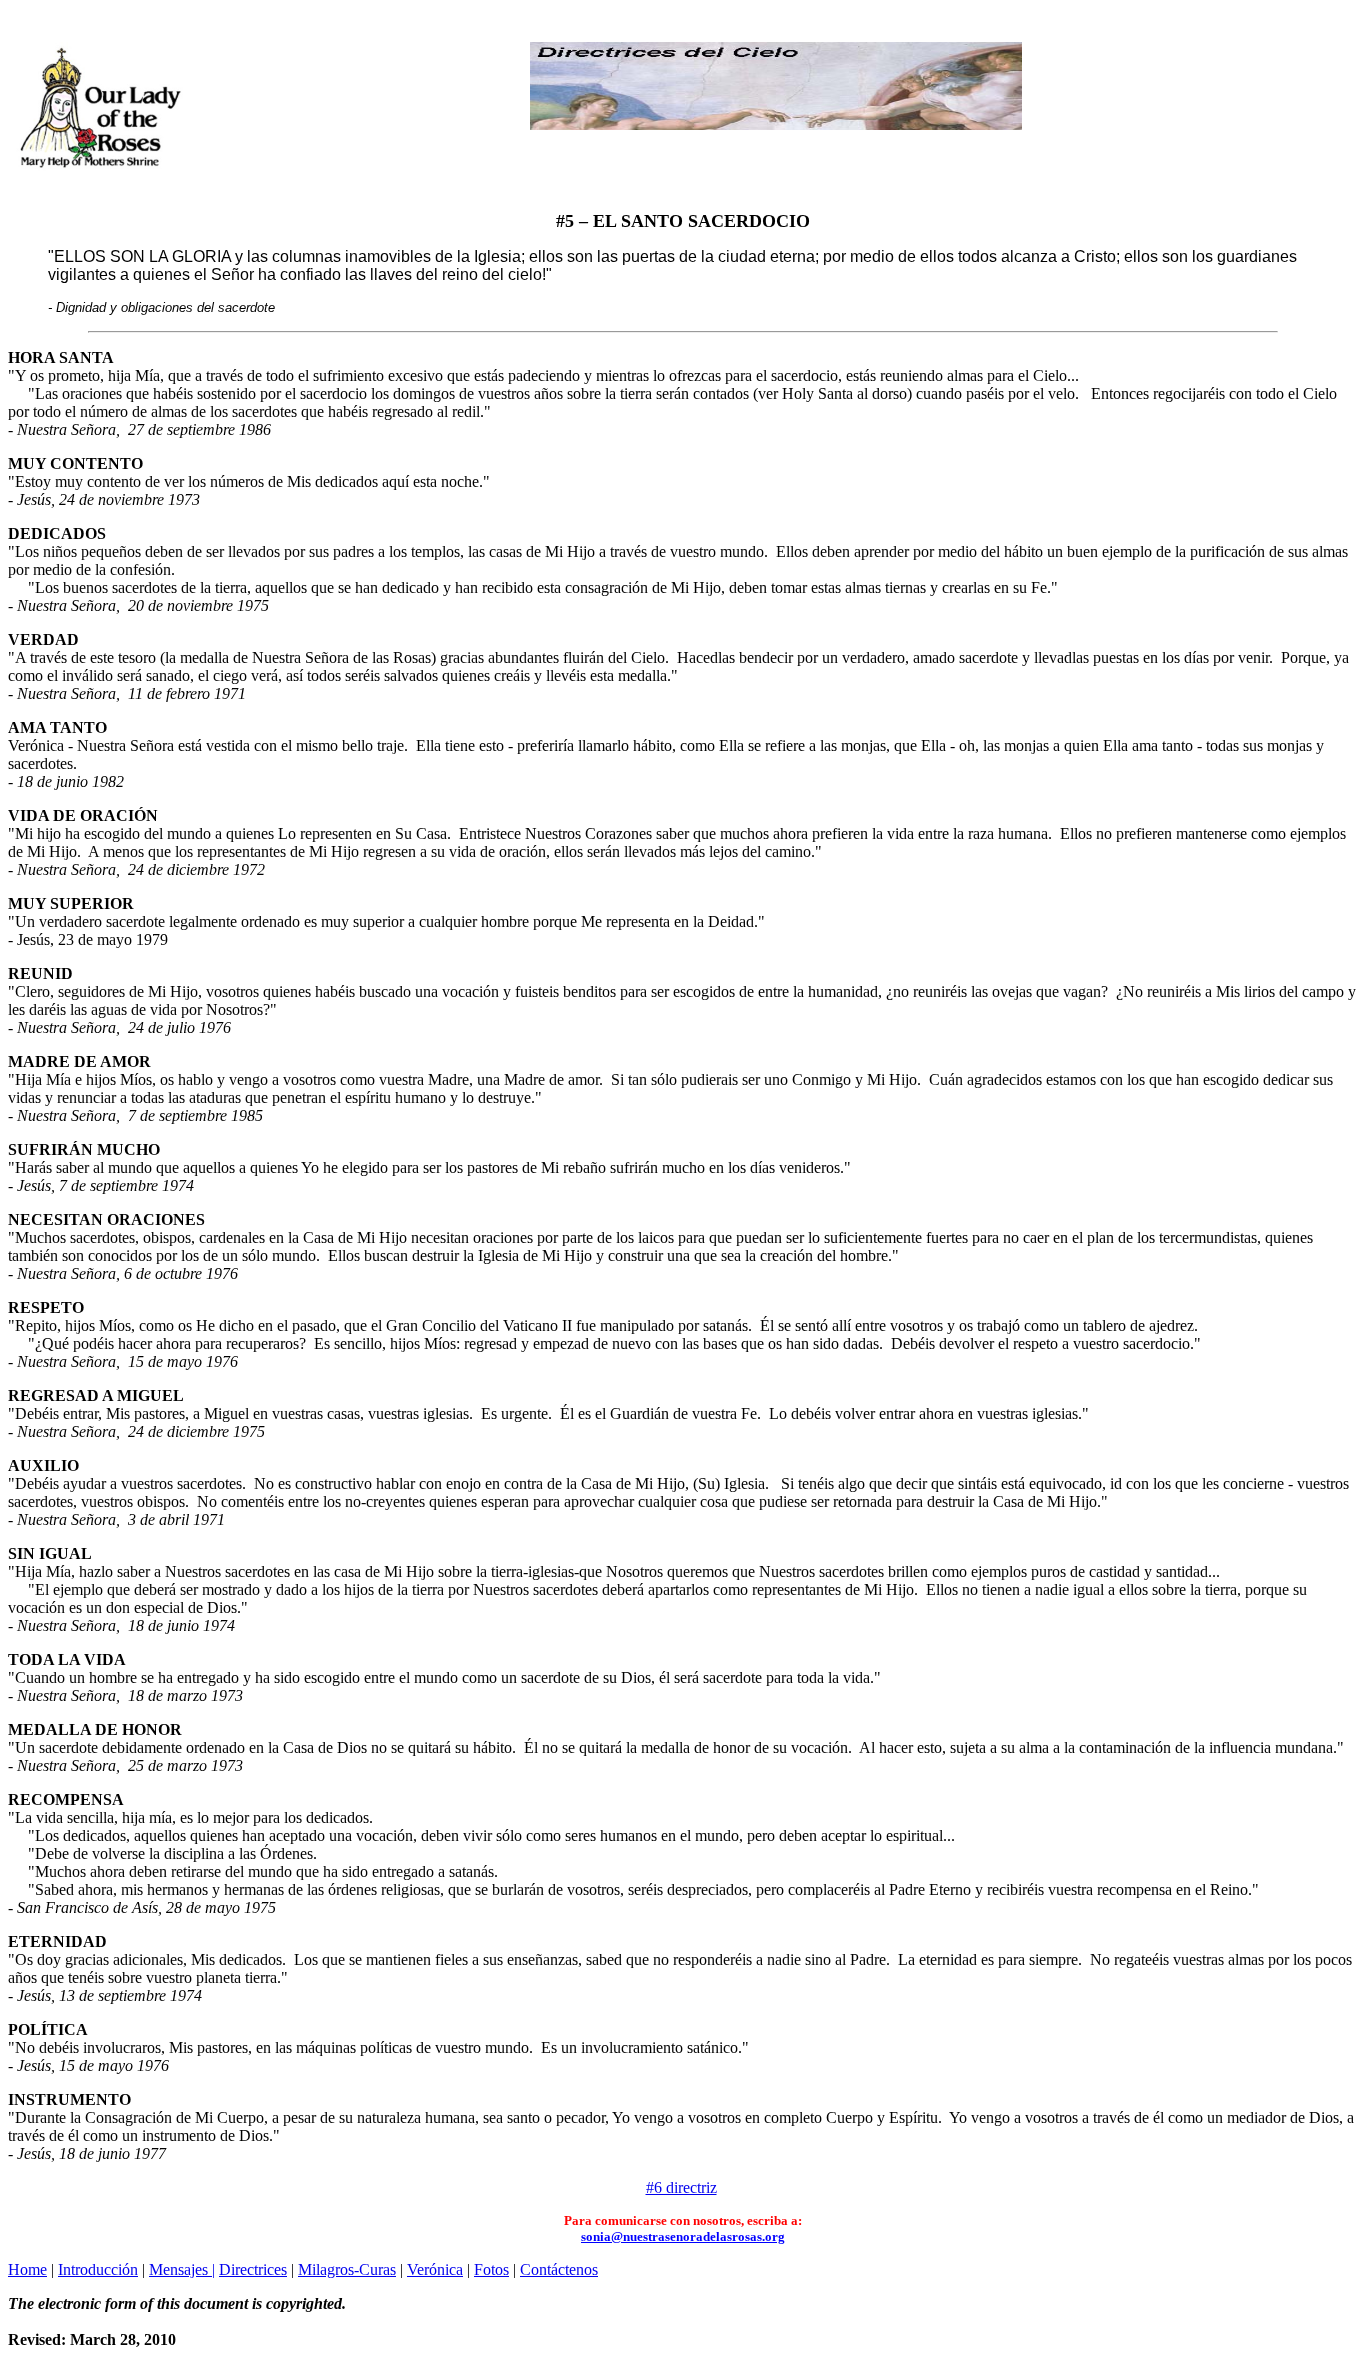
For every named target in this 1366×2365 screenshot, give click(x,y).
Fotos (491, 2269)
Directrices (253, 2269)
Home (27, 2269)
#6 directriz (681, 2187)
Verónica (435, 2269)
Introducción (98, 2269)
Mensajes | (182, 2269)
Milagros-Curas (347, 2269)
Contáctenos (559, 2269)
